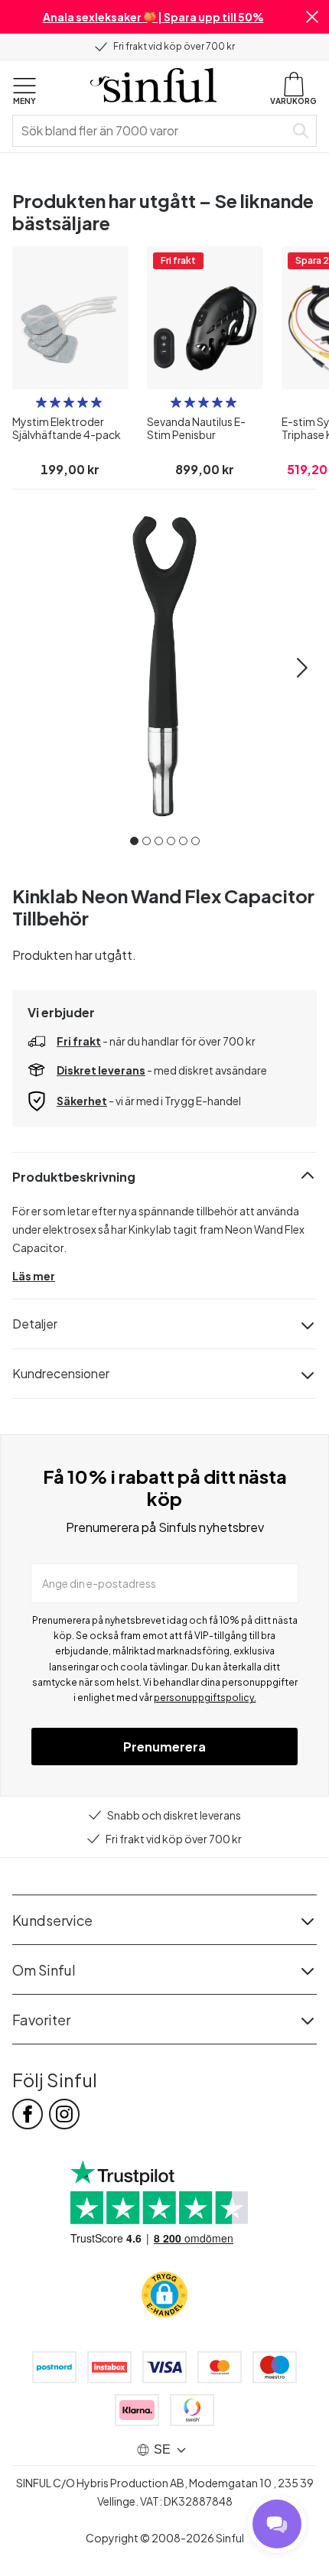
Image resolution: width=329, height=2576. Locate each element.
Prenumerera (164, 1747)
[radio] (41, 402)
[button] (312, 17)
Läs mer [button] (34, 1276)
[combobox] (151, 131)
